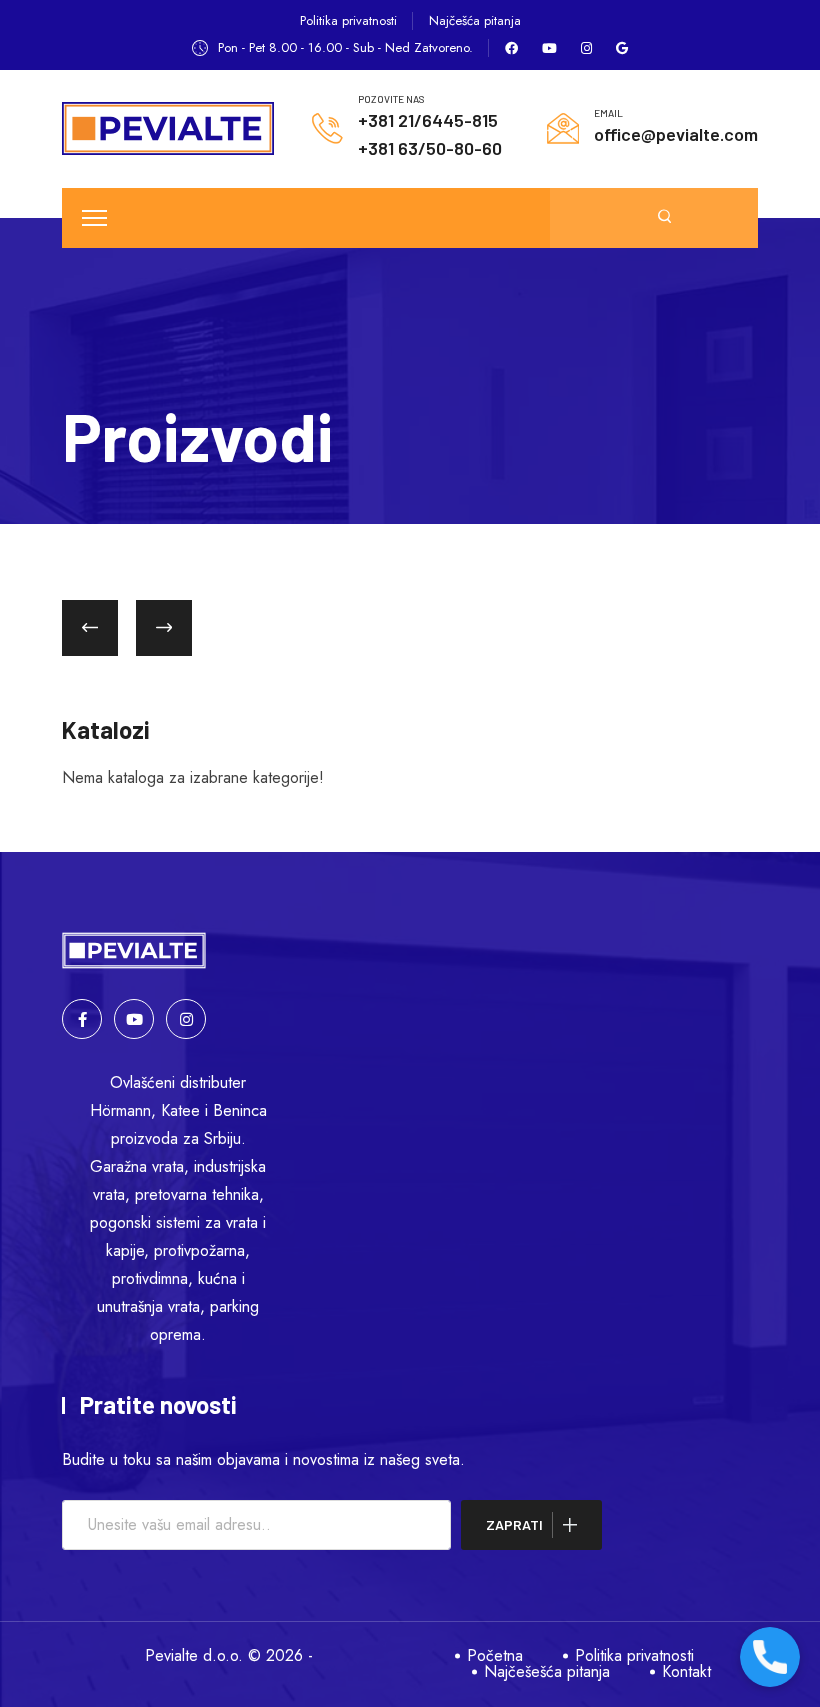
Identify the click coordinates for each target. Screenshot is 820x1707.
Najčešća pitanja (475, 20)
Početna (495, 1655)
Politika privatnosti (348, 20)
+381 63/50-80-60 (430, 148)
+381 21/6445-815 (428, 120)
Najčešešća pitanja (547, 1671)
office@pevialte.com (676, 134)
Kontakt (686, 1671)
